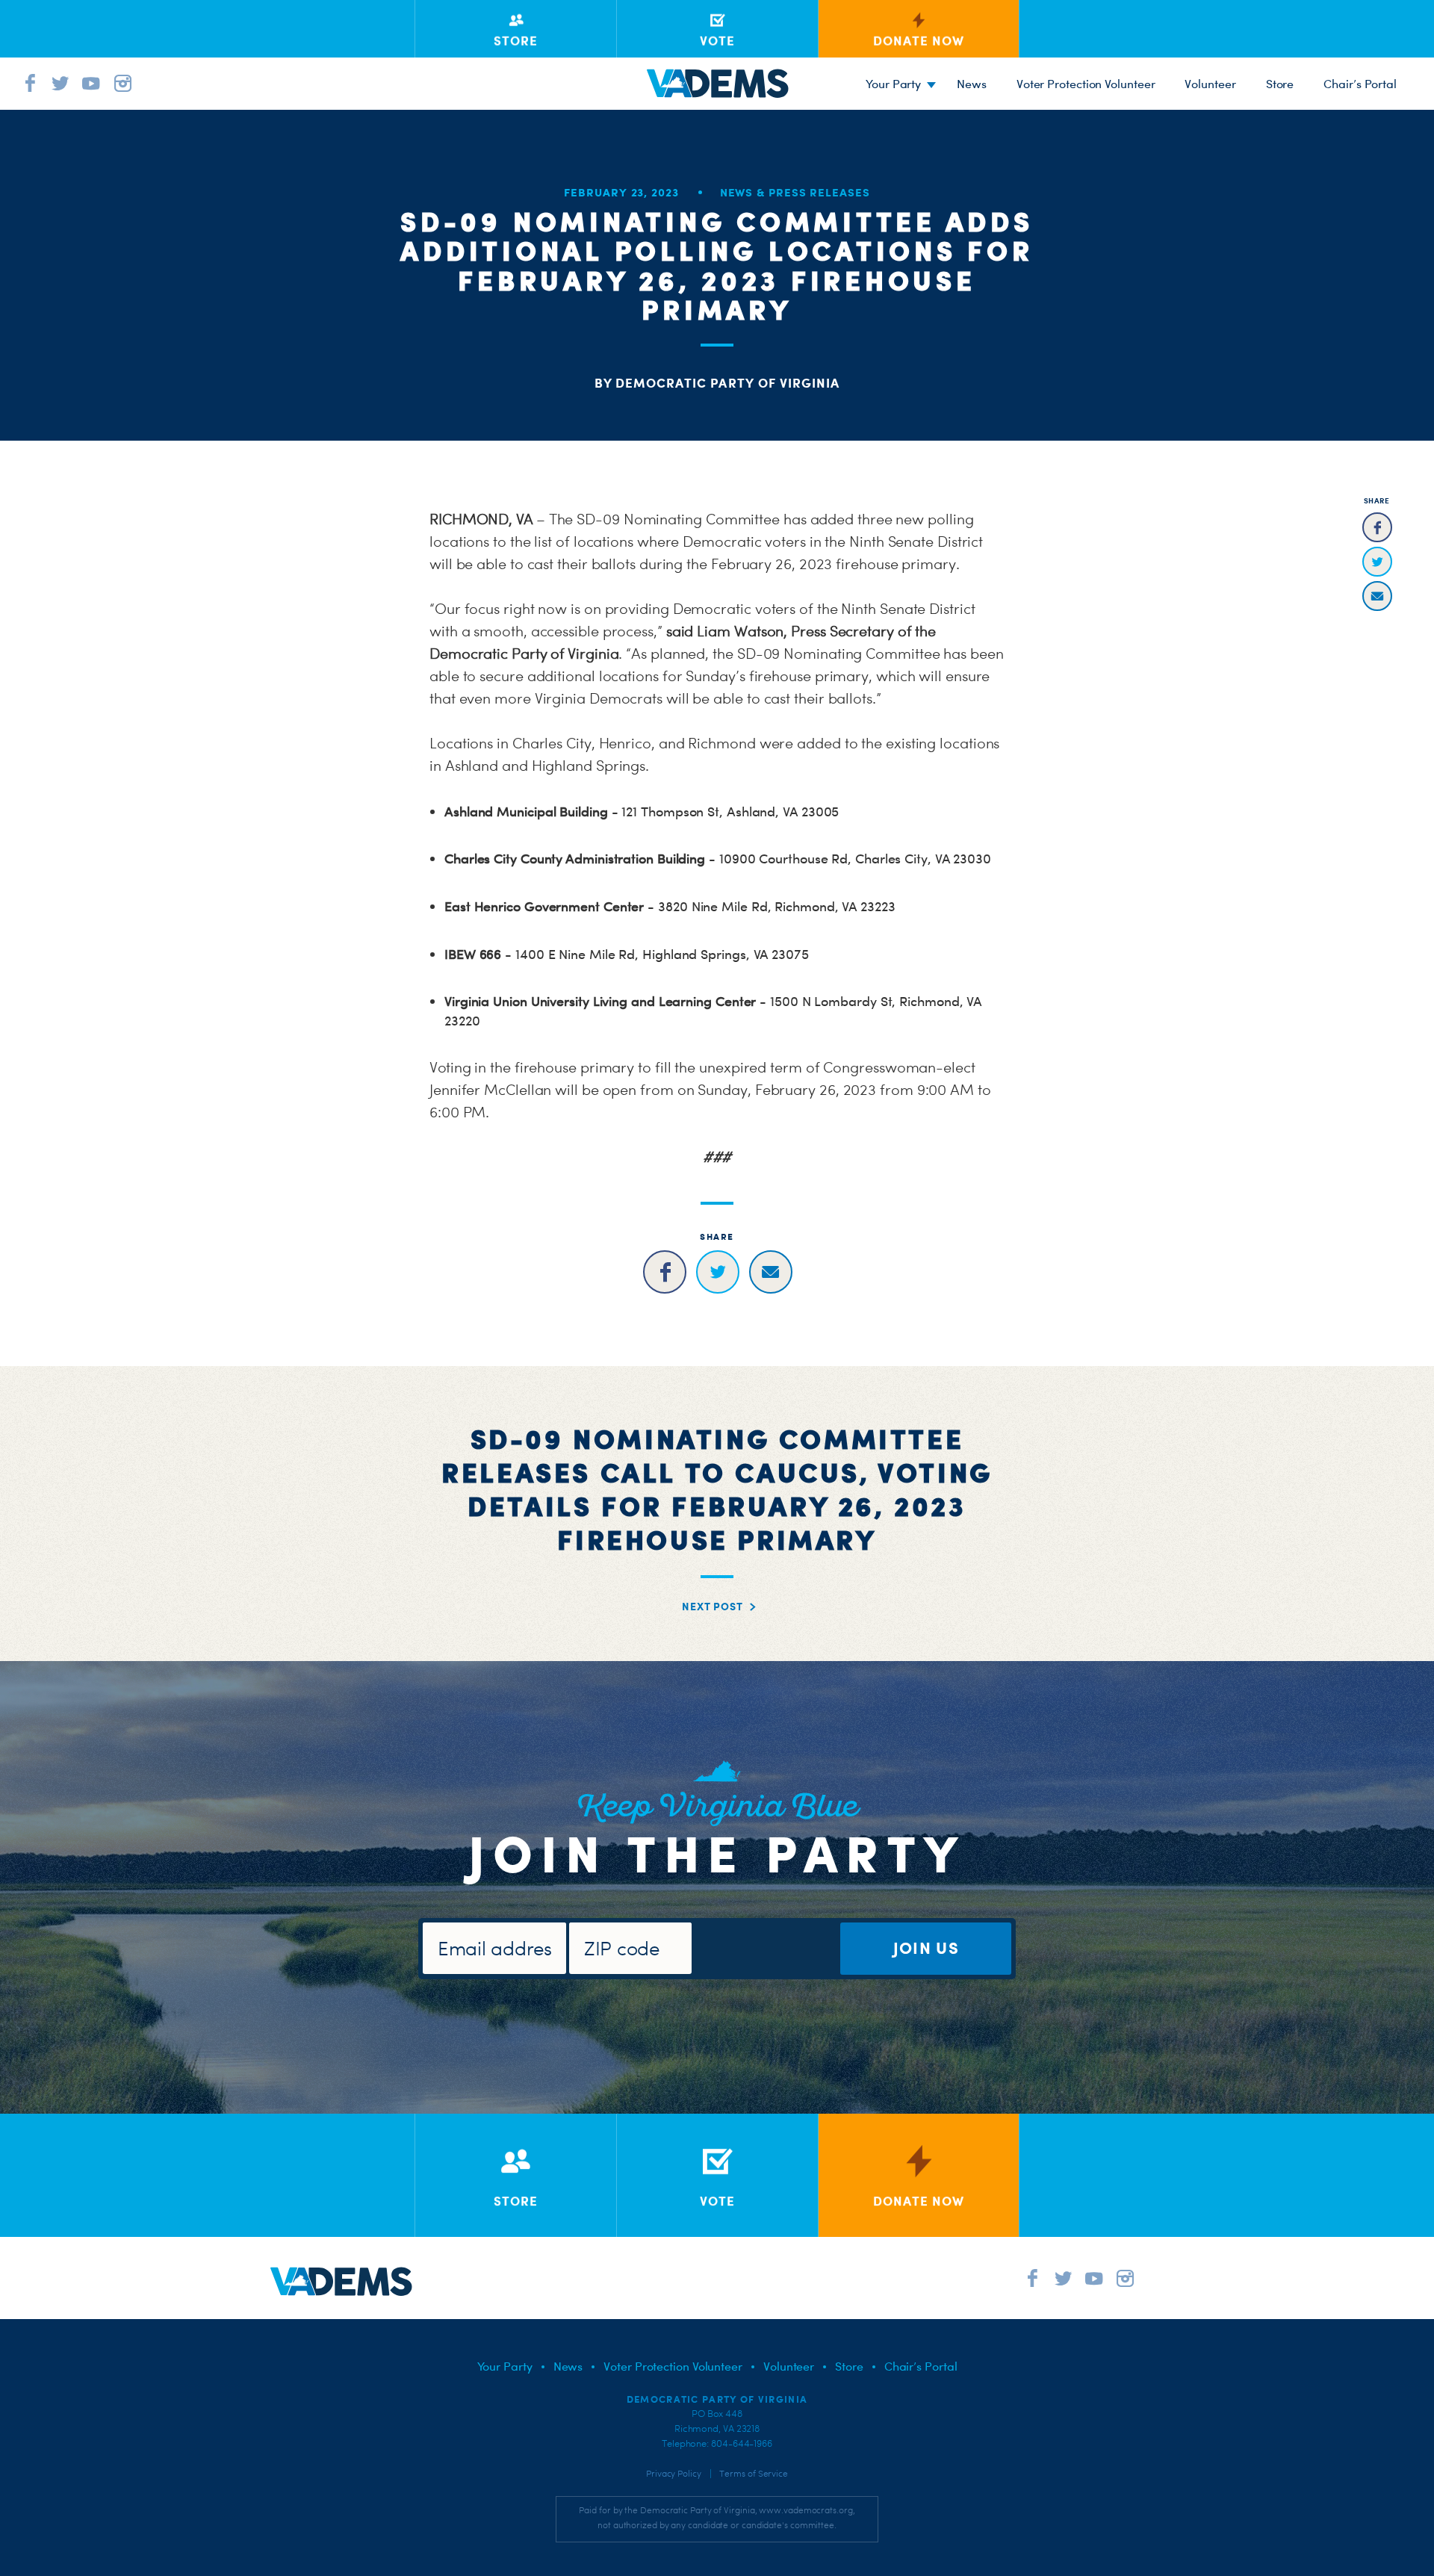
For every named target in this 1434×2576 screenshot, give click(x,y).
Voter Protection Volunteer (1086, 84)
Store (1280, 84)
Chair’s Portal (1360, 84)
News (972, 84)
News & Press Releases (795, 192)
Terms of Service (754, 2474)
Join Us (926, 1947)
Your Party (893, 84)
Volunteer (1210, 84)
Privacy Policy (674, 2474)
